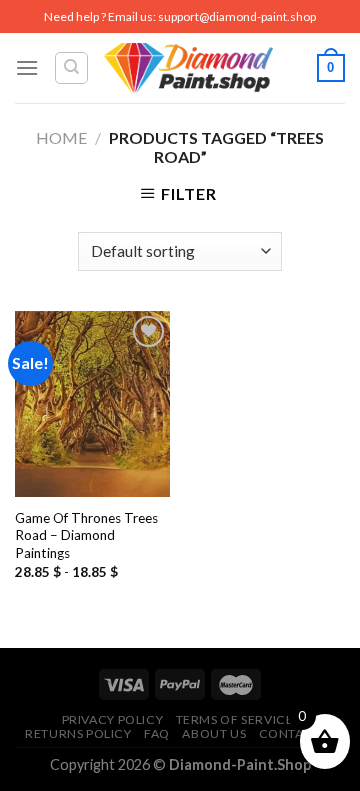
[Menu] (27, 67)
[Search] (71, 68)
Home (61, 137)
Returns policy (78, 733)
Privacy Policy (113, 719)
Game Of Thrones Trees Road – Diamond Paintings (86, 535)
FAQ (157, 733)
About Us (214, 733)
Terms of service (235, 719)
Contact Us (299, 733)
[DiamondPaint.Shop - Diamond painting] (188, 68)
